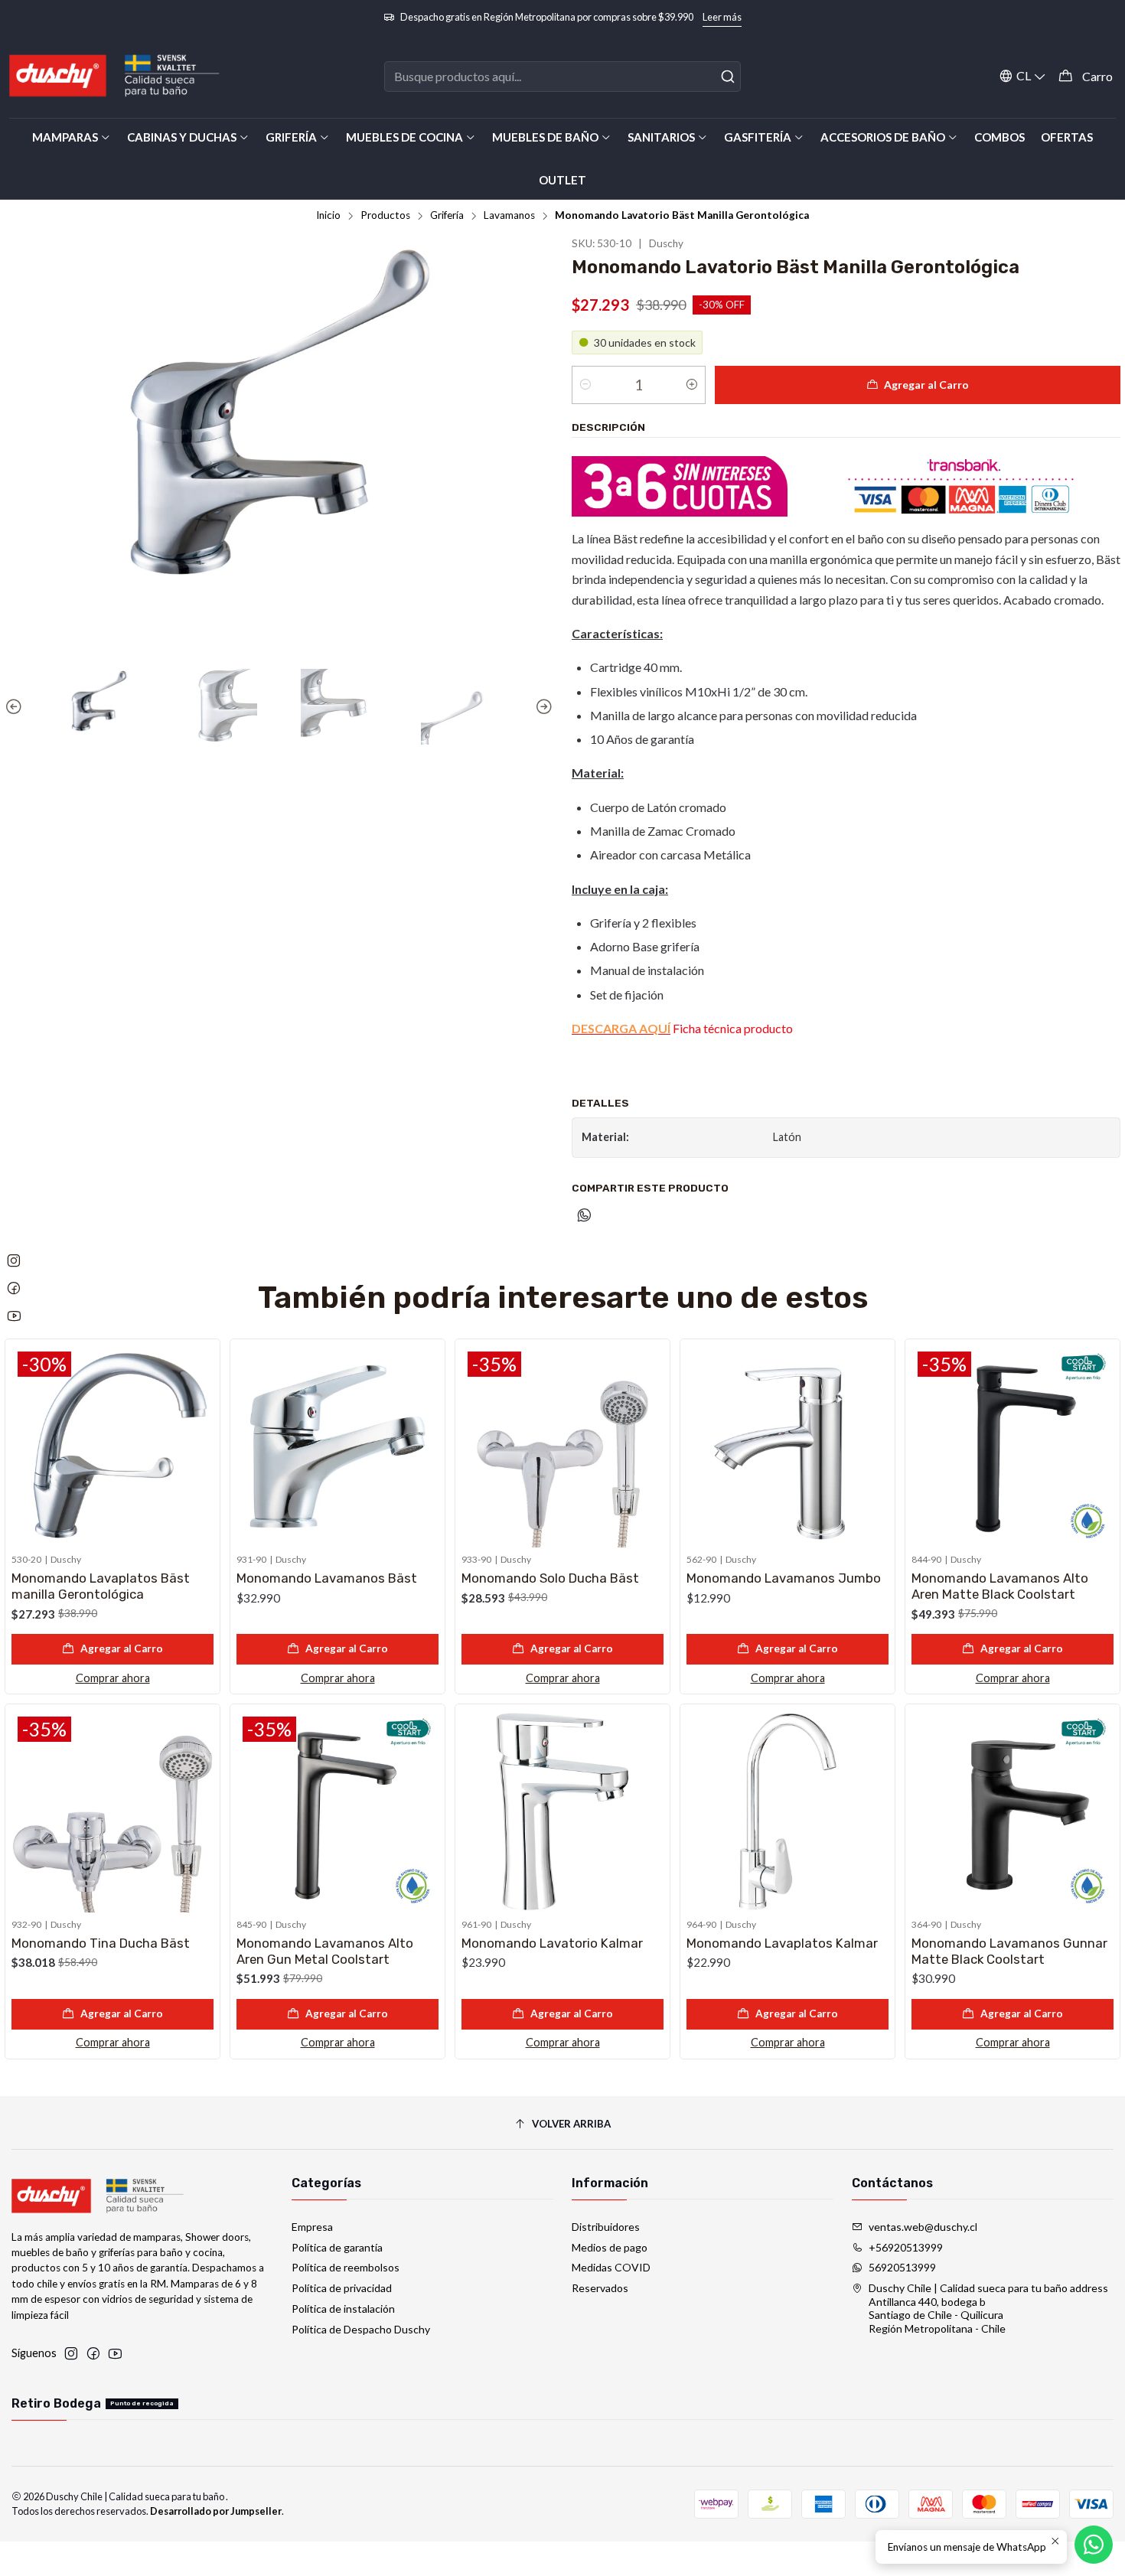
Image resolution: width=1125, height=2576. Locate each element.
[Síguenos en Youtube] (115, 2353)
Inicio (328, 216)
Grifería (447, 216)
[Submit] (728, 77)
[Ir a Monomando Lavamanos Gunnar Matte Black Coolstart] (1012, 1811)
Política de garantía (337, 2247)
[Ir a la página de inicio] (115, 76)
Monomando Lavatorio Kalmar (552, 1943)
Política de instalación (343, 2309)
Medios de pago (610, 2247)
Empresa (312, 2227)
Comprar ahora (113, 1678)
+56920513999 (906, 2247)
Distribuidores (606, 2227)
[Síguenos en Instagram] (71, 2353)
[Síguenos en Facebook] (93, 2353)
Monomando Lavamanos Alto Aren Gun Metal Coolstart (325, 1951)
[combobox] (562, 77)
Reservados (600, 2288)
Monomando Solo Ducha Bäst (550, 1578)
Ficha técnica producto (682, 1028)
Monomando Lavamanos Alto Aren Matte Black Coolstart (1000, 1586)
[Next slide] (542, 707)
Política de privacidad (342, 2288)
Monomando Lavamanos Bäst (327, 1578)
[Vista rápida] (201, 1443)
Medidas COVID (611, 2267)
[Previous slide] (16, 707)
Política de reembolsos (346, 2267)
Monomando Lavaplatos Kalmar (782, 1943)
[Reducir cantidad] (585, 385)
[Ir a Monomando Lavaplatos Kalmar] (787, 1811)
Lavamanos (509, 216)
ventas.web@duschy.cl (923, 2227)
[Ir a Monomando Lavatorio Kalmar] (562, 1811)
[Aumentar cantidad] (692, 385)
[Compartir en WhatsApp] (584, 1216)
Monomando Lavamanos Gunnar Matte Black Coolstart (1009, 1951)
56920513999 (902, 2267)
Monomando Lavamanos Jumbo (784, 1578)
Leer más (722, 17)
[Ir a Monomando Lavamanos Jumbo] (787, 1446)
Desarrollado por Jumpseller (216, 2511)
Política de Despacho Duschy (361, 2329)
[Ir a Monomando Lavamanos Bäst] (337, 1446)
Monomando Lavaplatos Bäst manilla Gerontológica (101, 1586)
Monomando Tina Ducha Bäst (101, 1943)
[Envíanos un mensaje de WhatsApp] (1094, 2545)
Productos (385, 216)
